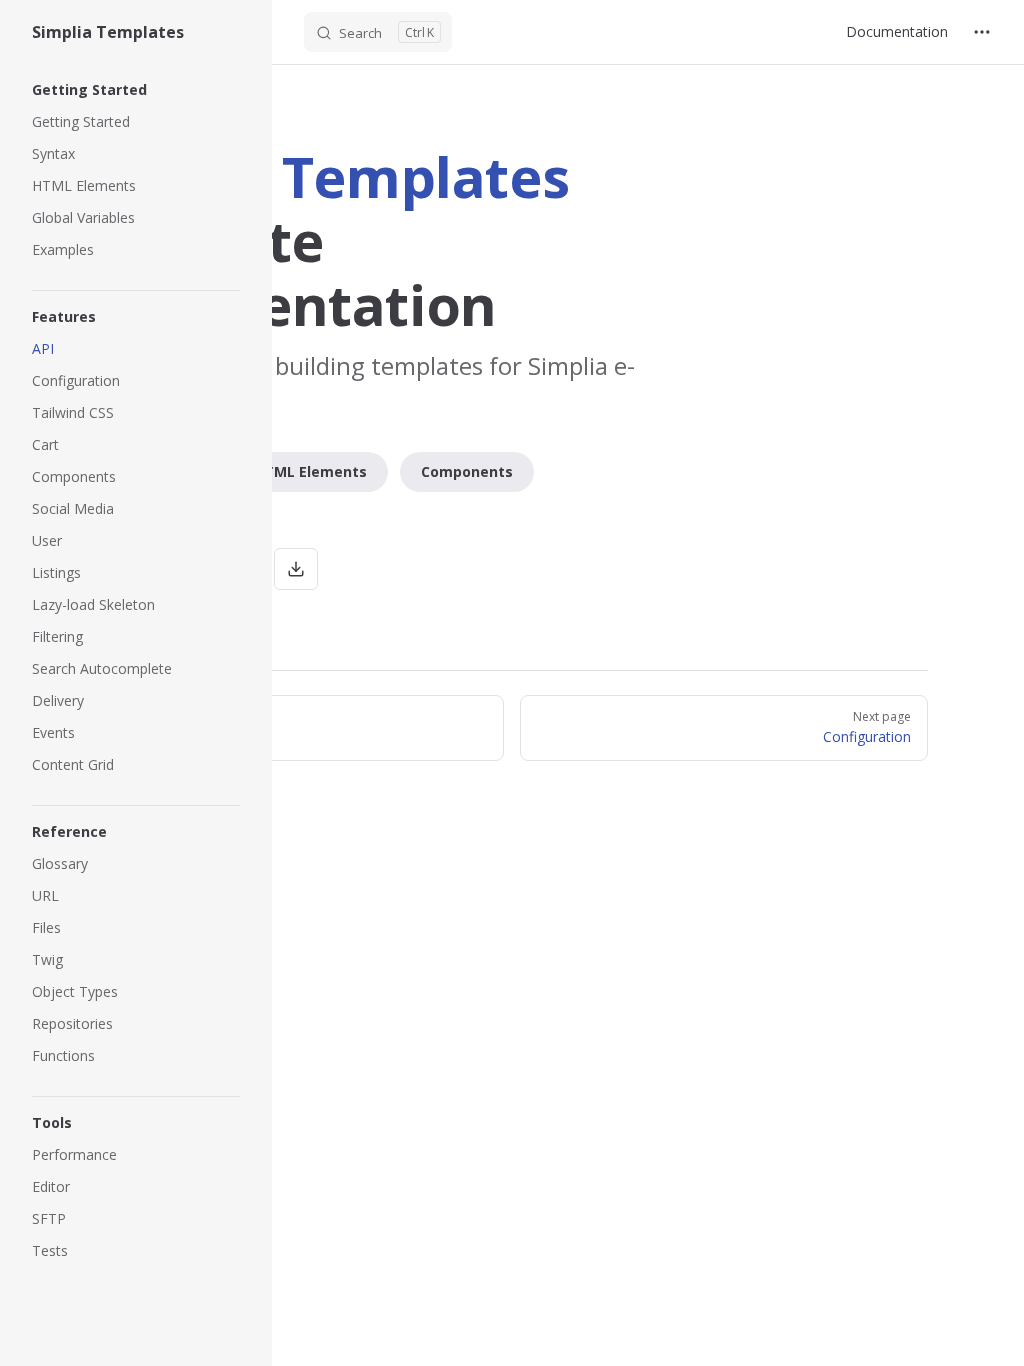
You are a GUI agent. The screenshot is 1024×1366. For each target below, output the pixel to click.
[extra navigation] (982, 32)
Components (467, 471)
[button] (136, 90)
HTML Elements (310, 471)
